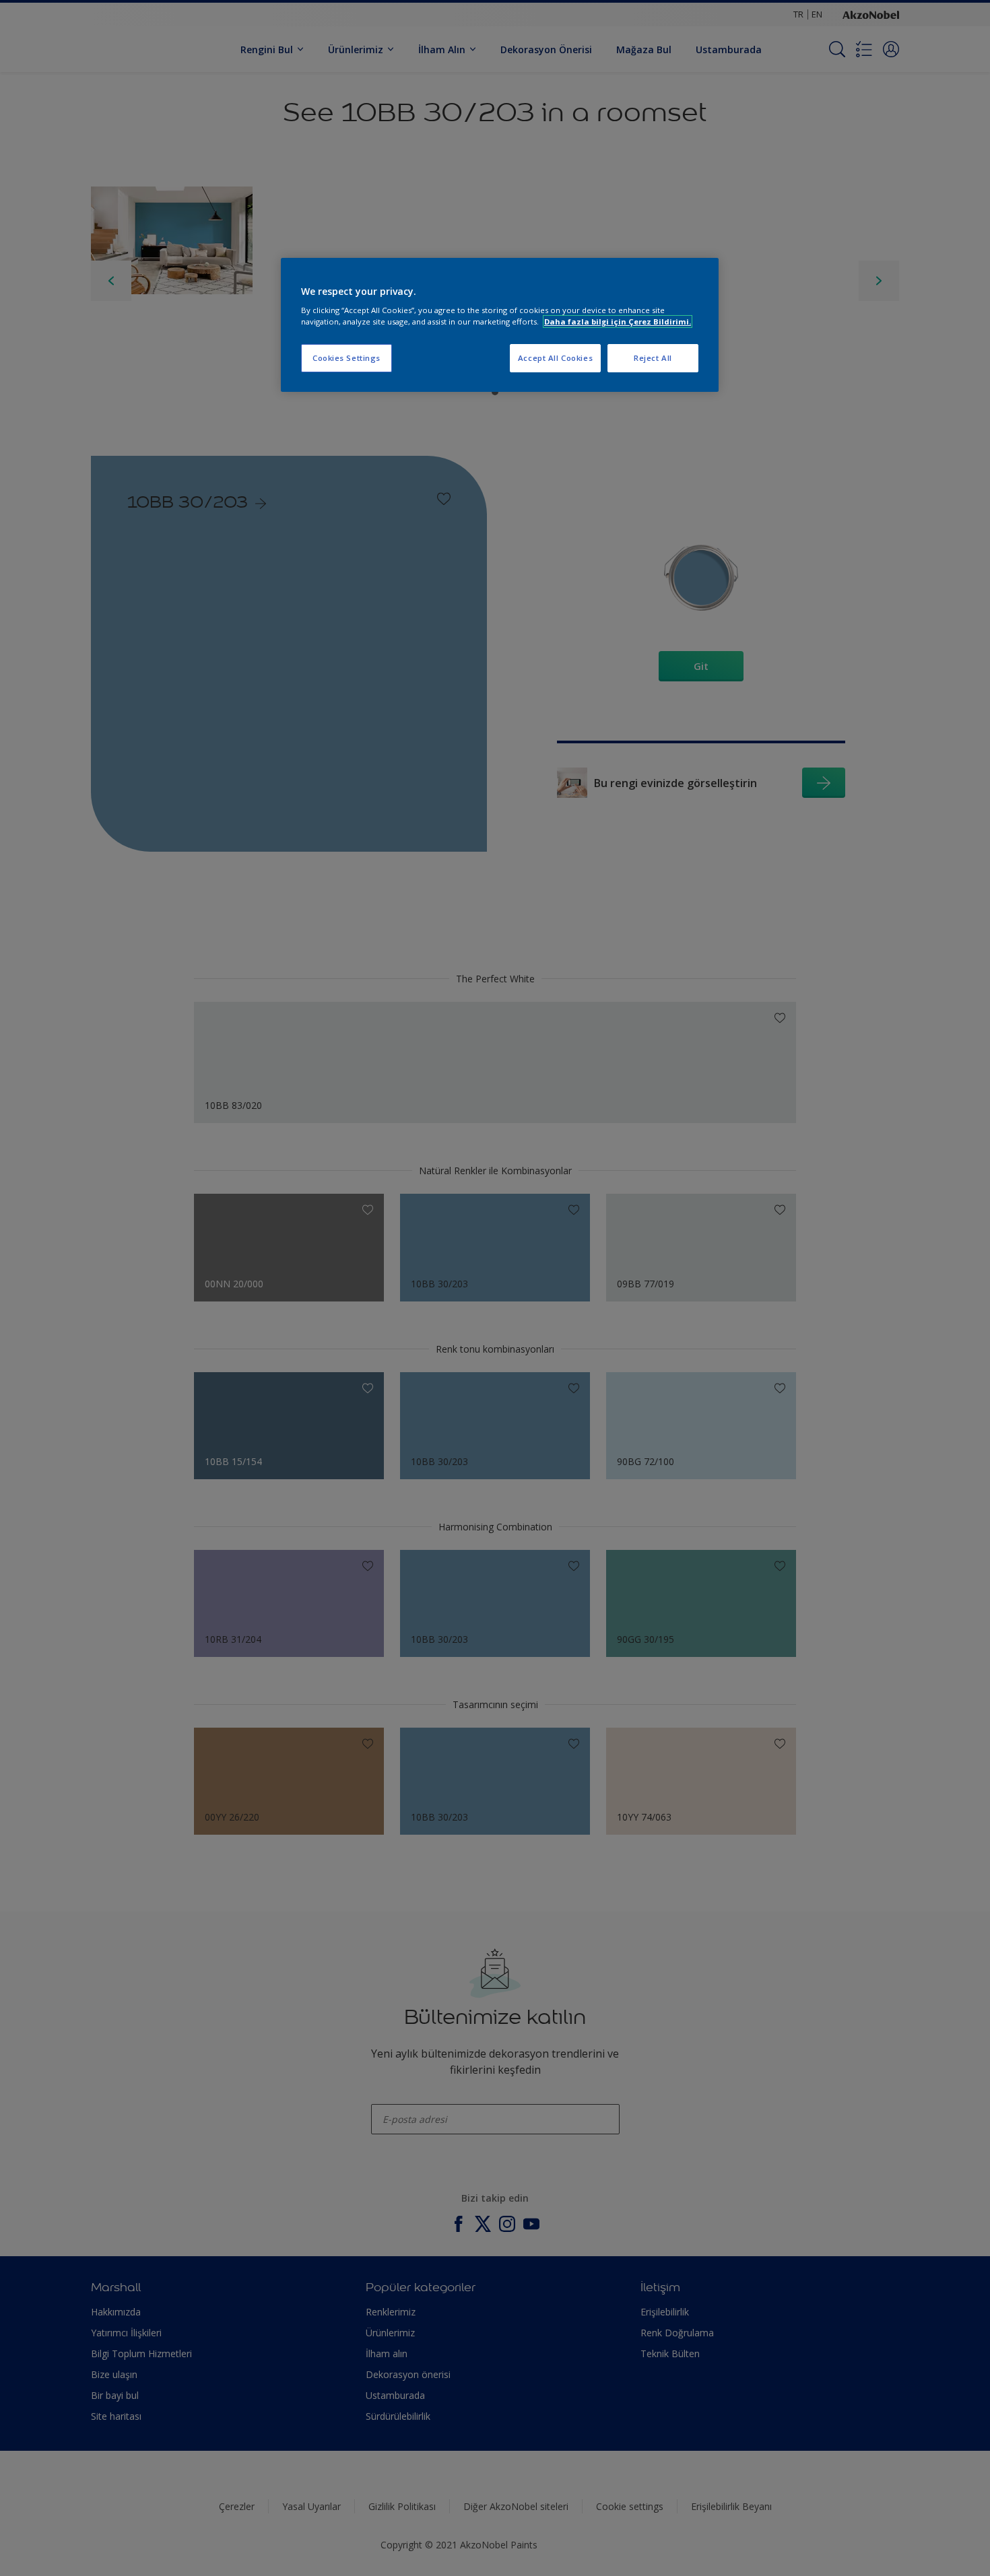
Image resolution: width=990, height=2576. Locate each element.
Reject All (653, 358)
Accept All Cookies (555, 358)
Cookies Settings (346, 358)
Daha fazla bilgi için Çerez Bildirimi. (618, 321)
